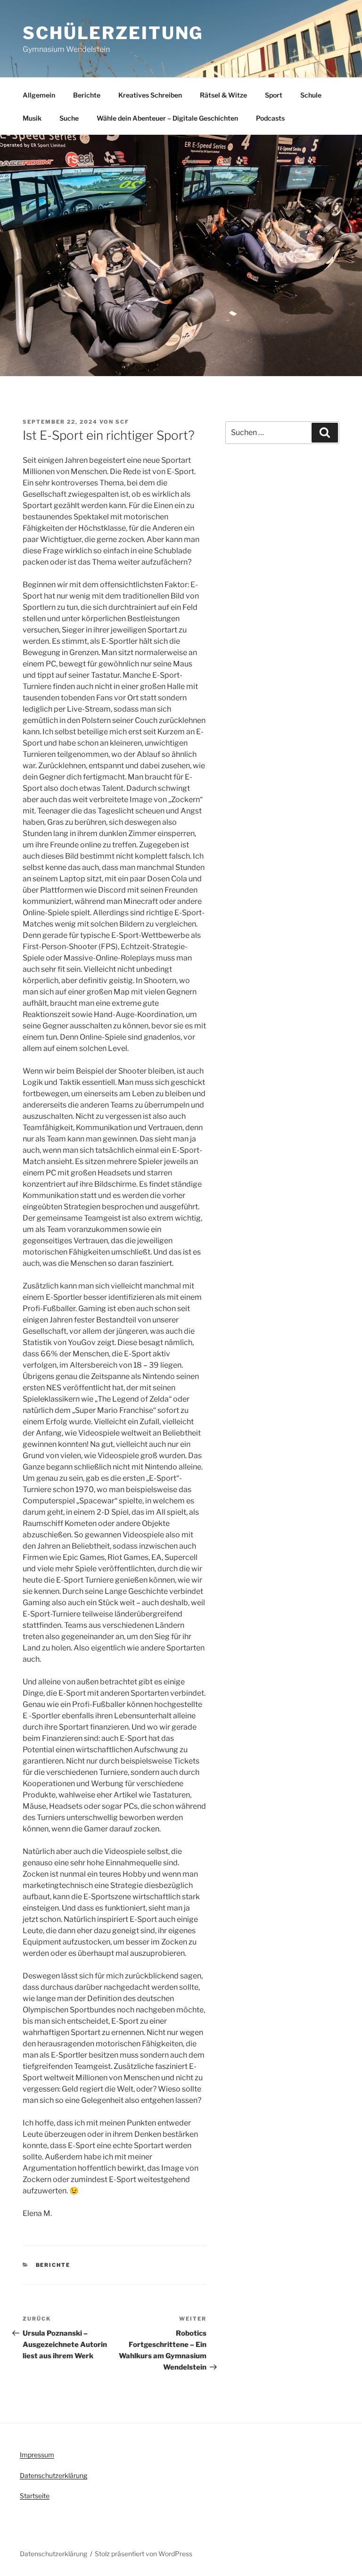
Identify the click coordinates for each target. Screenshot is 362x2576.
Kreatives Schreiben (150, 95)
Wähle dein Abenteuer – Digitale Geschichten (167, 118)
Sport (274, 95)
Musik (32, 118)
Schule (311, 95)
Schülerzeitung (113, 33)
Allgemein (39, 95)
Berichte (87, 95)
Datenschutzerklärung (53, 2475)
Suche (69, 118)
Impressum (37, 2455)
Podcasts (270, 118)
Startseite (35, 2496)
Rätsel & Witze (223, 95)
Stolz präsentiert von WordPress (144, 2554)
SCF (122, 422)
